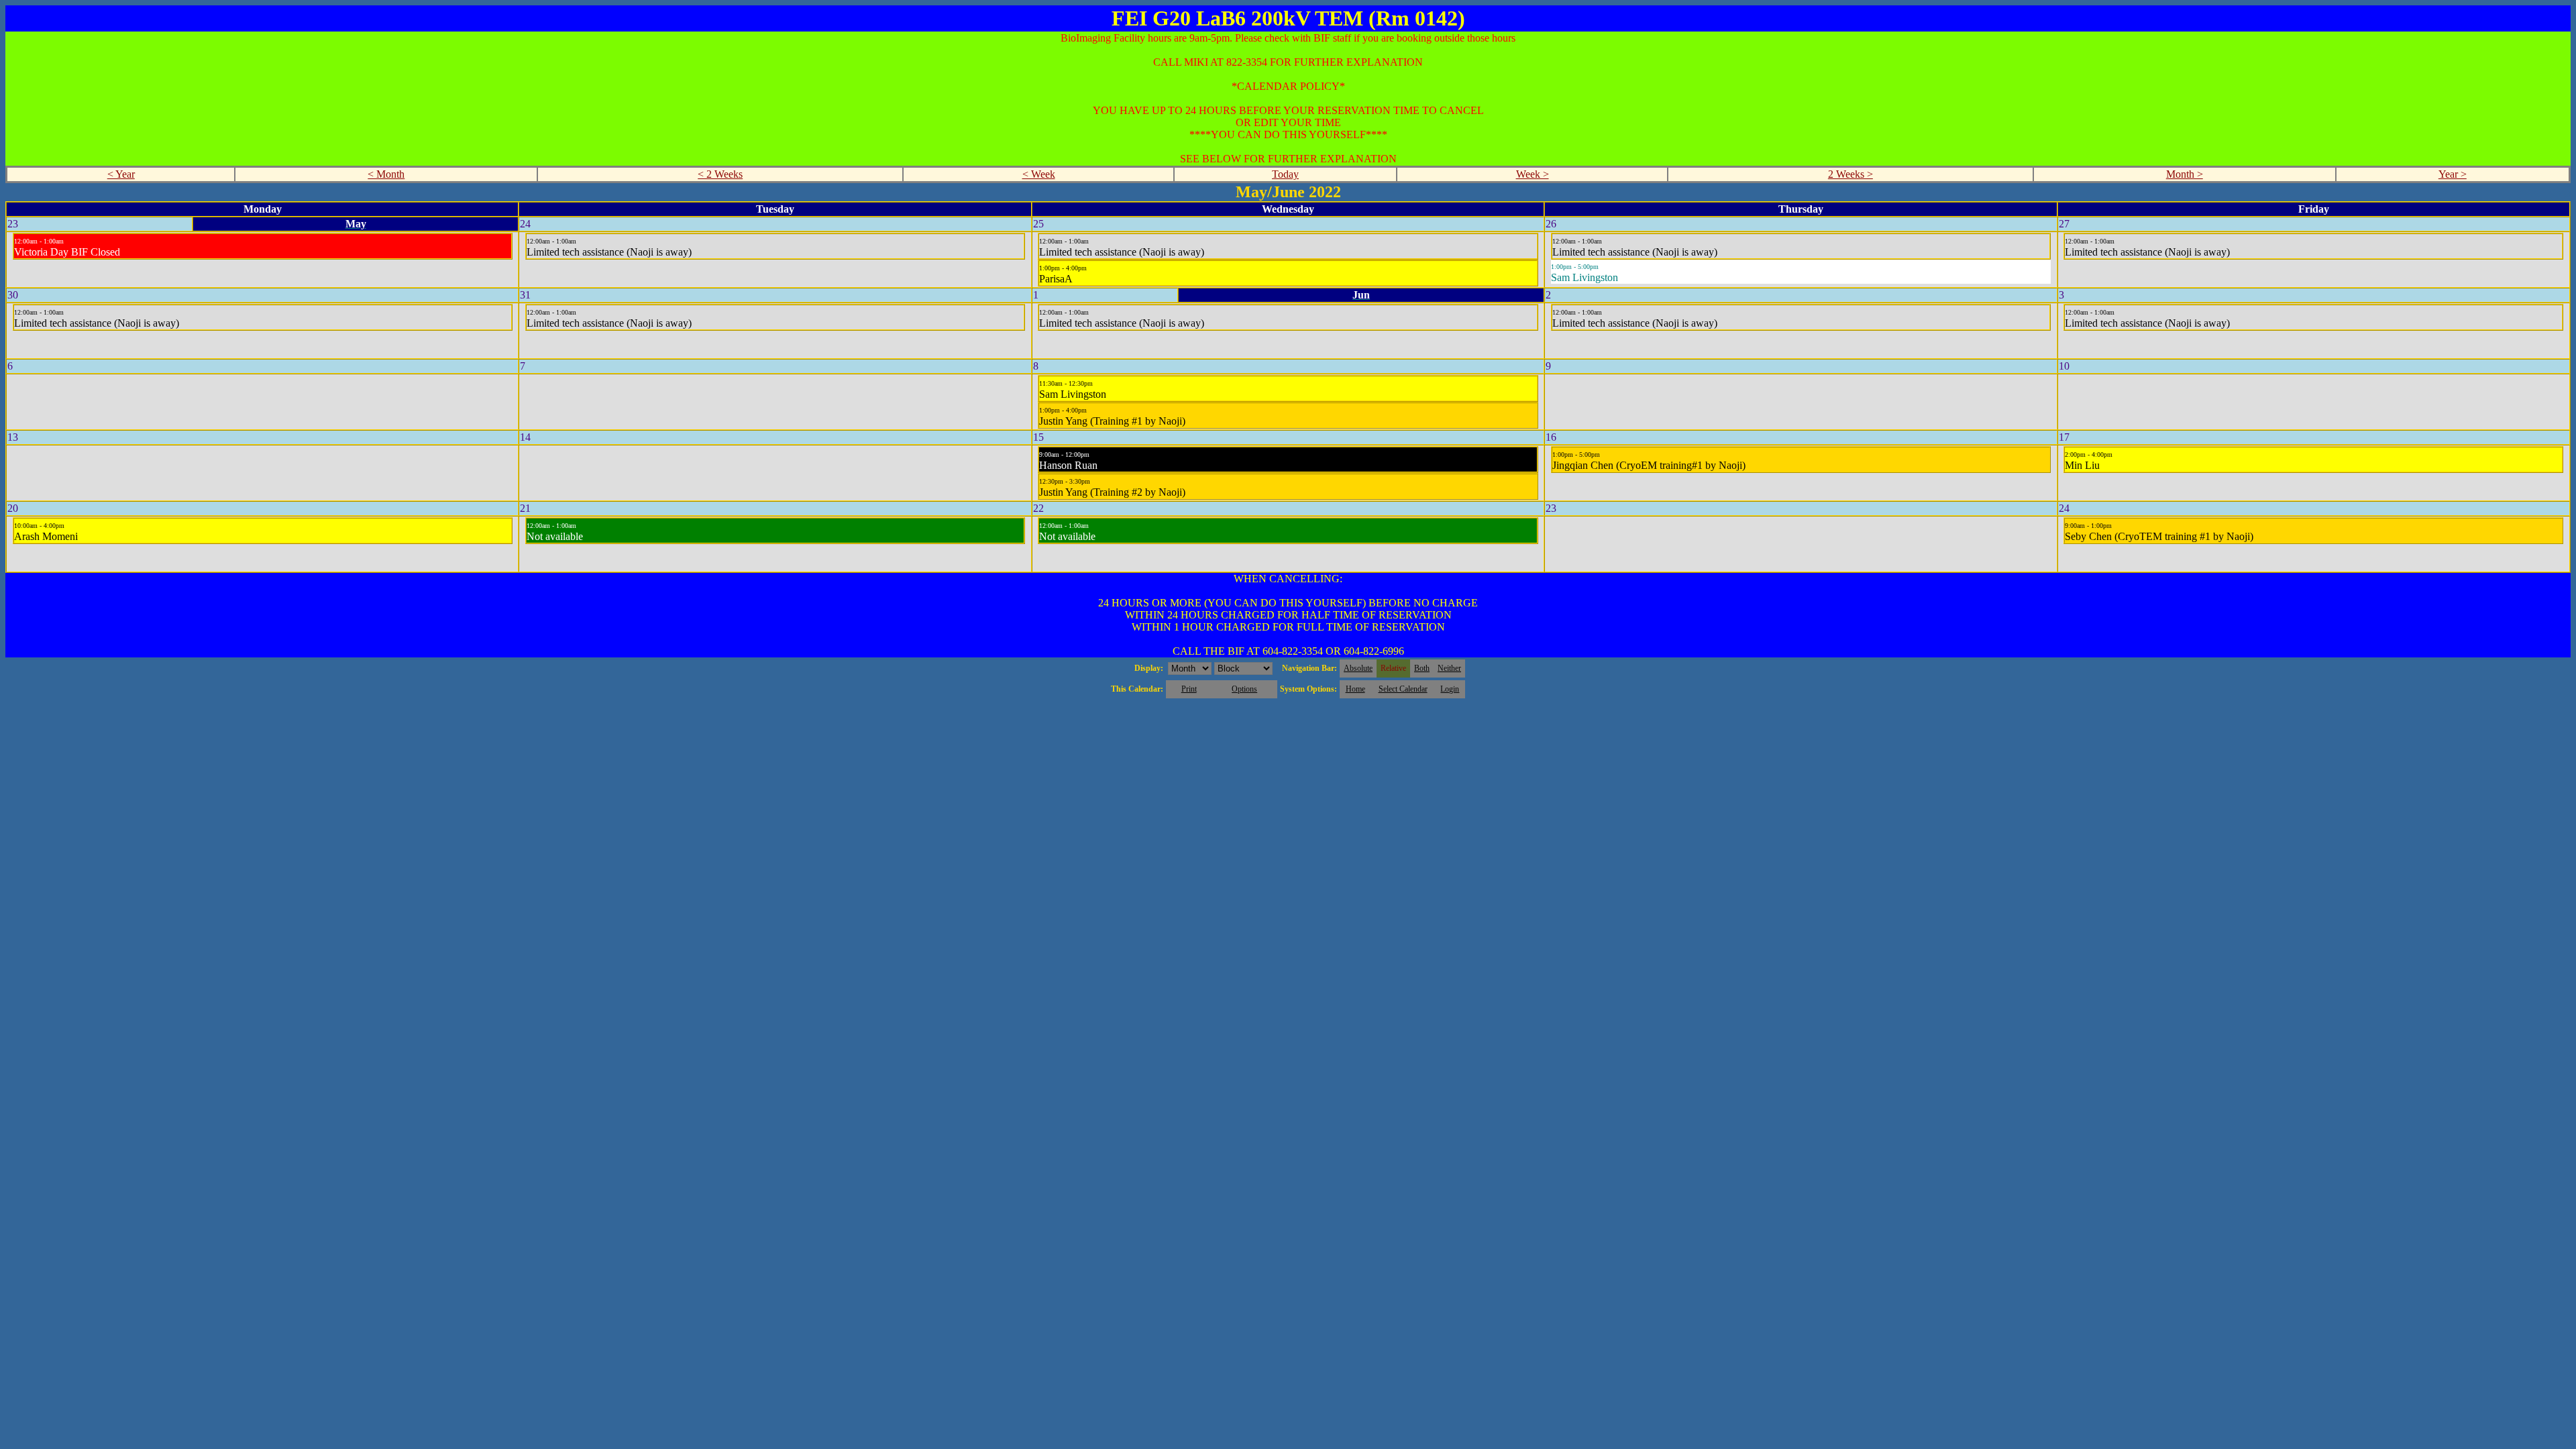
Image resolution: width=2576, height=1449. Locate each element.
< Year (121, 174)
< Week (1039, 174)
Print (1189, 689)
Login (1450, 689)
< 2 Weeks (720, 174)
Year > (2453, 174)
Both (1422, 668)
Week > (1533, 174)
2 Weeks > (1850, 174)
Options (1244, 689)
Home (1355, 689)
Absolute (1358, 668)
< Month (386, 174)
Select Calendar (1403, 689)
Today (1285, 174)
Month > (2185, 174)
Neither (1449, 668)
